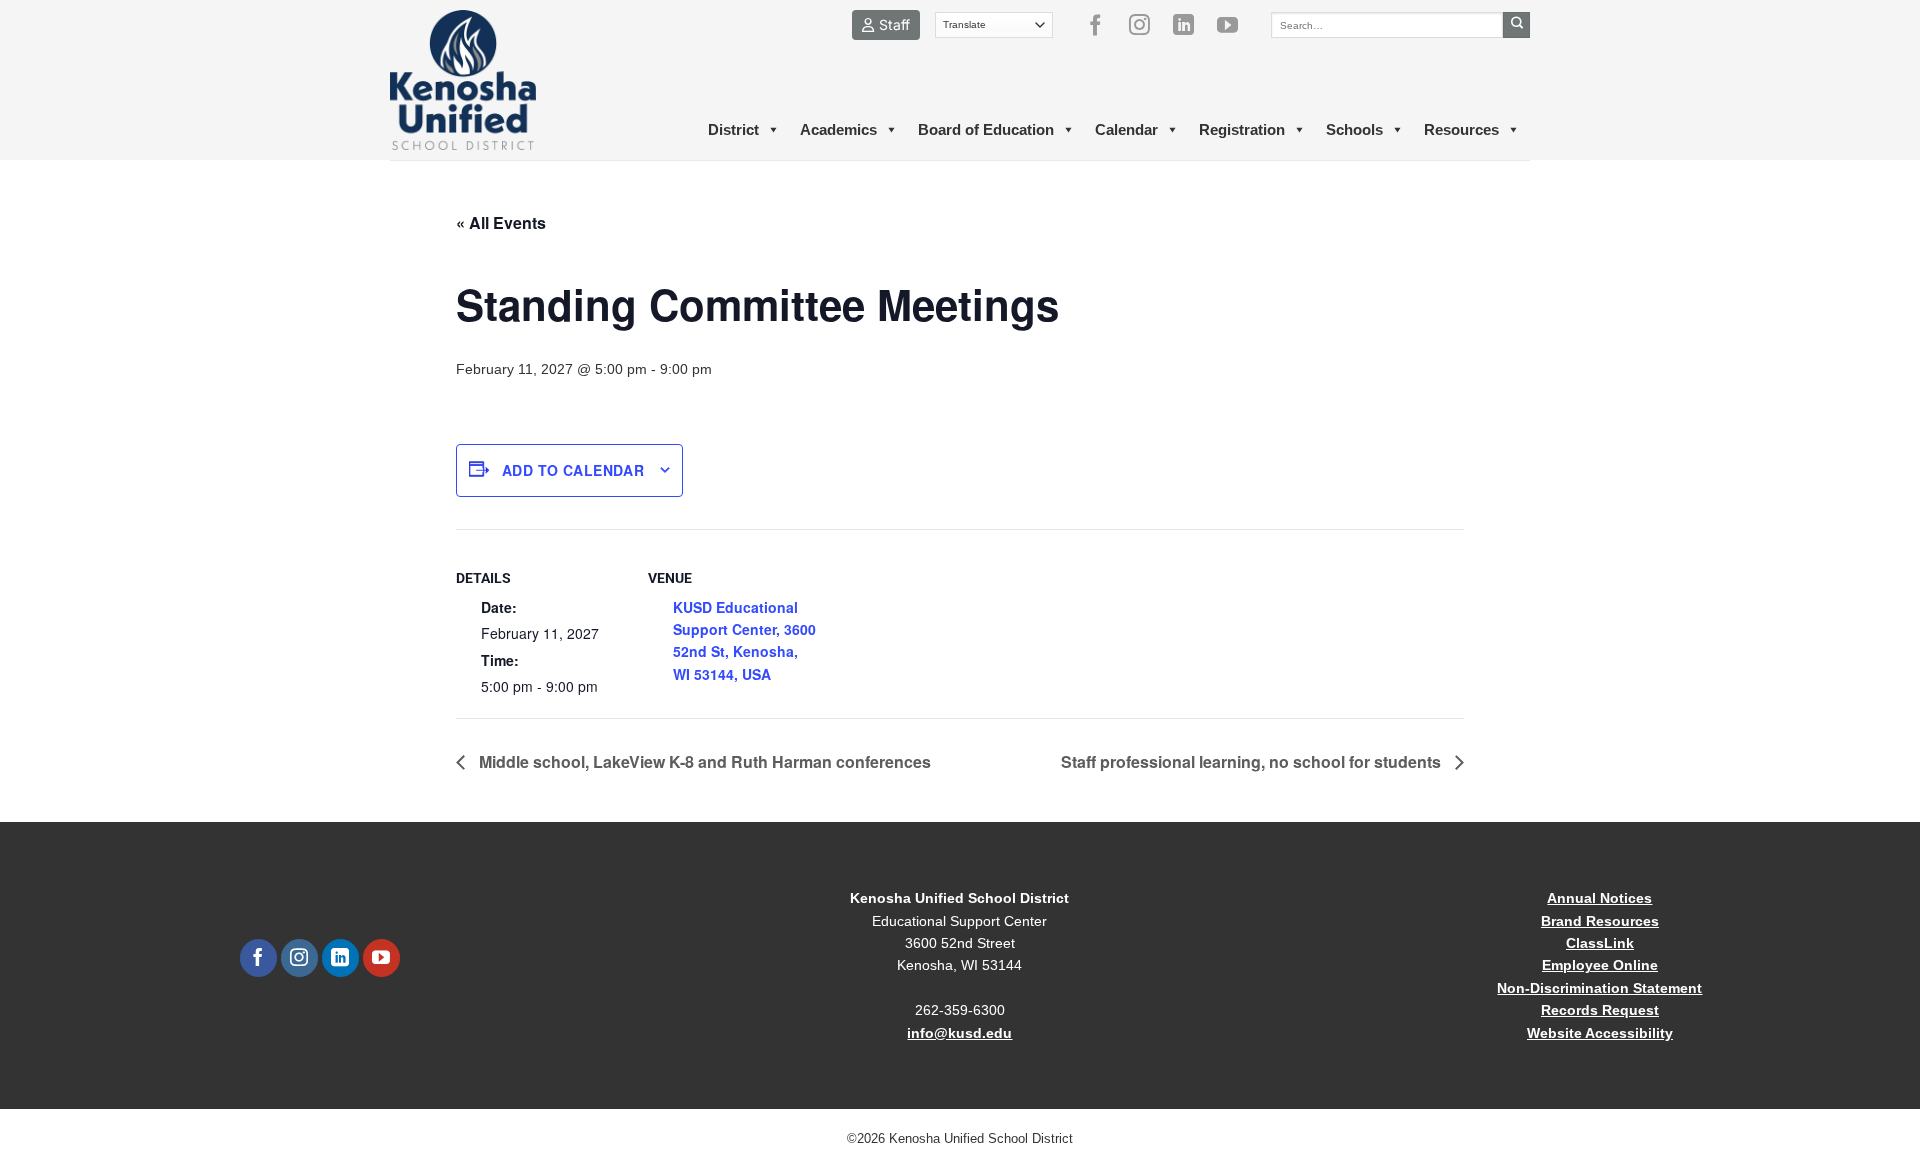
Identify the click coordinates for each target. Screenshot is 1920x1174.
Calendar (1126, 129)
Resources (1461, 129)
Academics (838, 129)
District (733, 129)
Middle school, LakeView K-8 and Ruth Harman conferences (703, 761)
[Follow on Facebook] (1103, 25)
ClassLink (1600, 943)
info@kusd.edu (959, 1033)
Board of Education (986, 129)
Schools (1354, 129)
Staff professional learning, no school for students (1253, 761)
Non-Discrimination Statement (1599, 988)
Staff (894, 24)
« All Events (501, 222)
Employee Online (1600, 965)
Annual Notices (1599, 898)
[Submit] (1516, 25)
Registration (1242, 129)
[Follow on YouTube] (1235, 25)
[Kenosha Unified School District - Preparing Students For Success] (480, 80)
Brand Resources (1600, 921)
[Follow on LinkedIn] (1191, 25)
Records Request (1600, 1010)
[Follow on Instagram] (1147, 25)
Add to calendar (573, 470)
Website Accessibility (1600, 1033)
